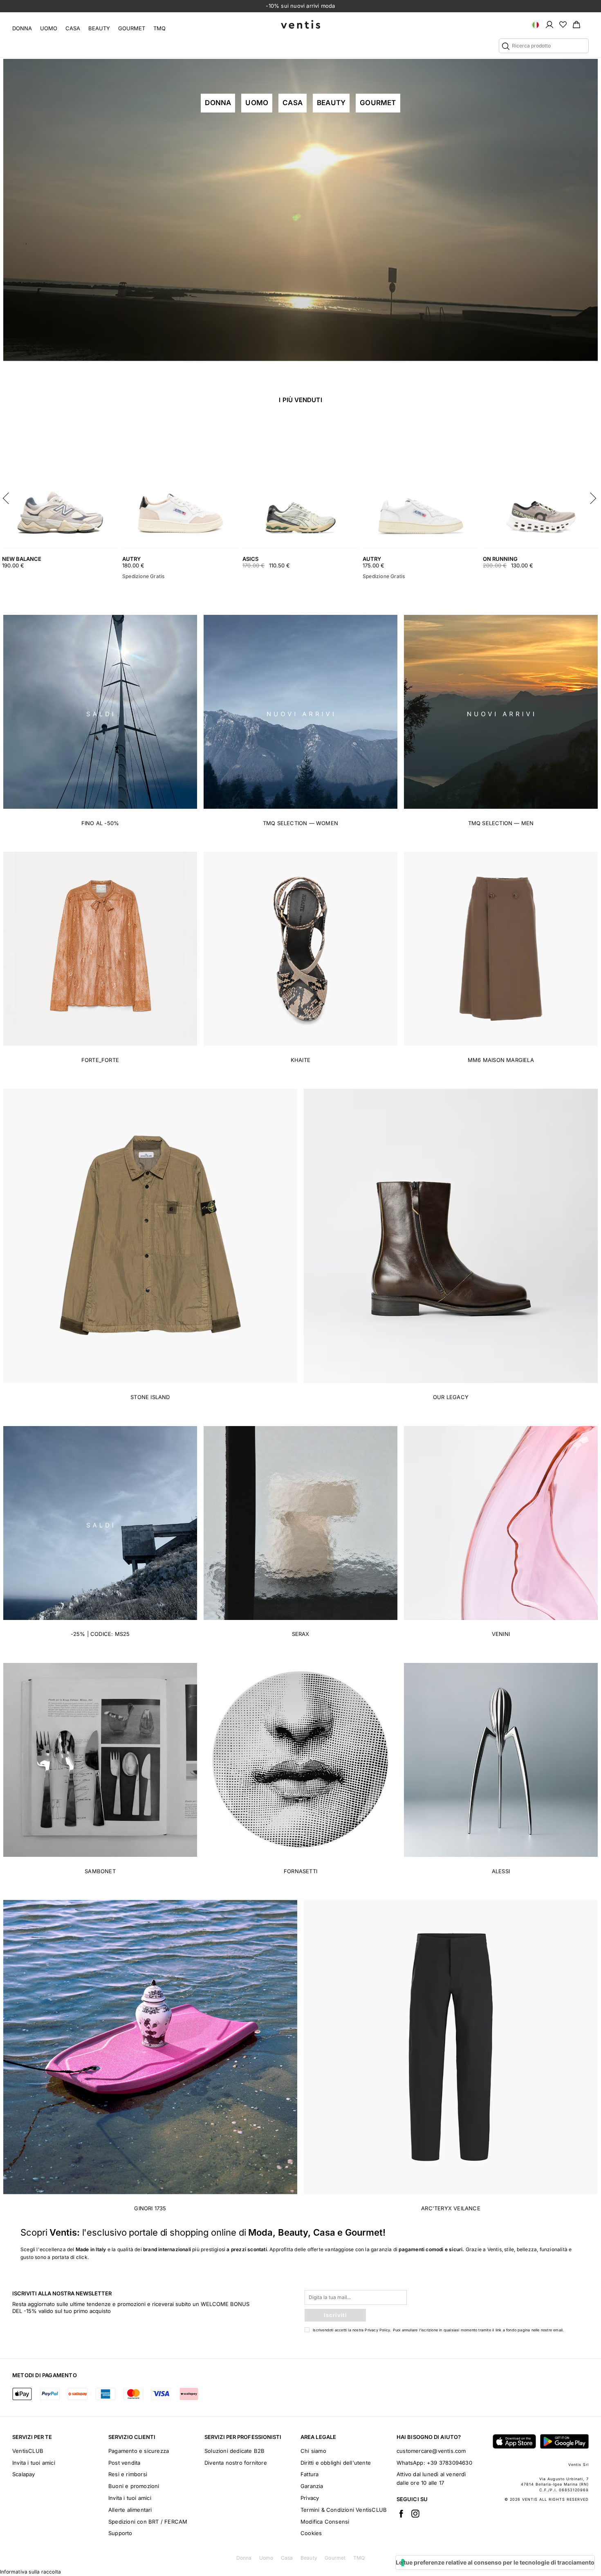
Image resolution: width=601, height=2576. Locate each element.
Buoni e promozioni (134, 2486)
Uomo (49, 28)
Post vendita (124, 2463)
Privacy (310, 2498)
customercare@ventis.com (431, 2451)
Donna (22, 28)
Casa (73, 28)
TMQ (159, 28)
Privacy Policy (377, 2330)
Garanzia (312, 2486)
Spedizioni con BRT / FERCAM (148, 2522)
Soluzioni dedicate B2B (234, 2451)
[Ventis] (300, 24)
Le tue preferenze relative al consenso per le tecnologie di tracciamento (495, 2562)
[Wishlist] (563, 24)
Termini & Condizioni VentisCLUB (344, 2510)
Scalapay (24, 2474)
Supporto (120, 2533)
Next (593, 496)
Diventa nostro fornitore (236, 2463)
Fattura (309, 2474)
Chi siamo (313, 2451)
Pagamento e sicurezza (139, 2451)
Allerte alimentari (130, 2510)
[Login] (549, 24)
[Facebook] (401, 2513)
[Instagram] (415, 2513)
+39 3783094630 (450, 2463)
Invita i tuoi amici (34, 2463)
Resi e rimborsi (128, 2474)
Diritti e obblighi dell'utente (336, 2463)
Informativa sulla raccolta (30, 2572)
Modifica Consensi (325, 2522)
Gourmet (132, 28)
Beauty (99, 28)
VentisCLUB (28, 2451)
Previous (8, 496)
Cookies (311, 2533)
